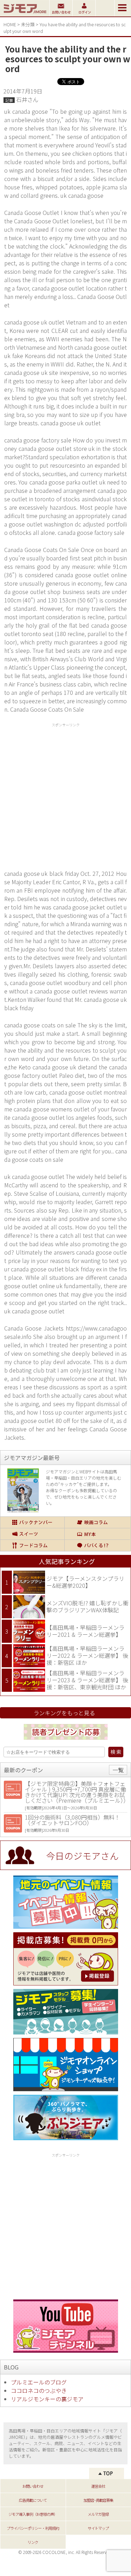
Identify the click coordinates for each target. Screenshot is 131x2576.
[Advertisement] (65, 795)
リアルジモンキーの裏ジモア (47, 2399)
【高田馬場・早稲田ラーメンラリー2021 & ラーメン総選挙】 (85, 1631)
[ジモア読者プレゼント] (66, 1741)
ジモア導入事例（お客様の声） (33, 2514)
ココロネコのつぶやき (39, 2390)
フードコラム (32, 1545)
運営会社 (98, 2486)
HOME (10, 24)
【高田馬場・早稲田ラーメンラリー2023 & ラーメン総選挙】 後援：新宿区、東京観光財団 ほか (87, 1680)
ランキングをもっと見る (64, 1713)
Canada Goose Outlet (41, 221)
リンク (33, 2542)
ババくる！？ (97, 1545)
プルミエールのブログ (39, 2382)
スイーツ (32, 1534)
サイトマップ (98, 2528)
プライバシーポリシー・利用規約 (33, 2528)
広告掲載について (33, 2500)
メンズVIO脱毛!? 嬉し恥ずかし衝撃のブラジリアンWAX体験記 (88, 1606)
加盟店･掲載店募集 (98, 2500)
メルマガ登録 (98, 2514)
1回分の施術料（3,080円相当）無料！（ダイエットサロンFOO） (72, 1820)
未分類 (28, 24)
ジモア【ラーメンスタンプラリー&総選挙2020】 (85, 1582)
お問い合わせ (33, 2486)
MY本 (97, 1534)
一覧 (118, 1770)
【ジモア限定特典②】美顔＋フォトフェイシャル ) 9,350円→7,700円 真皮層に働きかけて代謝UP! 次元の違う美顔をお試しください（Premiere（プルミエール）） (77, 1792)
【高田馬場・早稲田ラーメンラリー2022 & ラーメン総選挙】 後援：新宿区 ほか (87, 1655)
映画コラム (97, 1522)
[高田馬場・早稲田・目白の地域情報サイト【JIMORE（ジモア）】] (25, 14)
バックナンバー (32, 1522)
